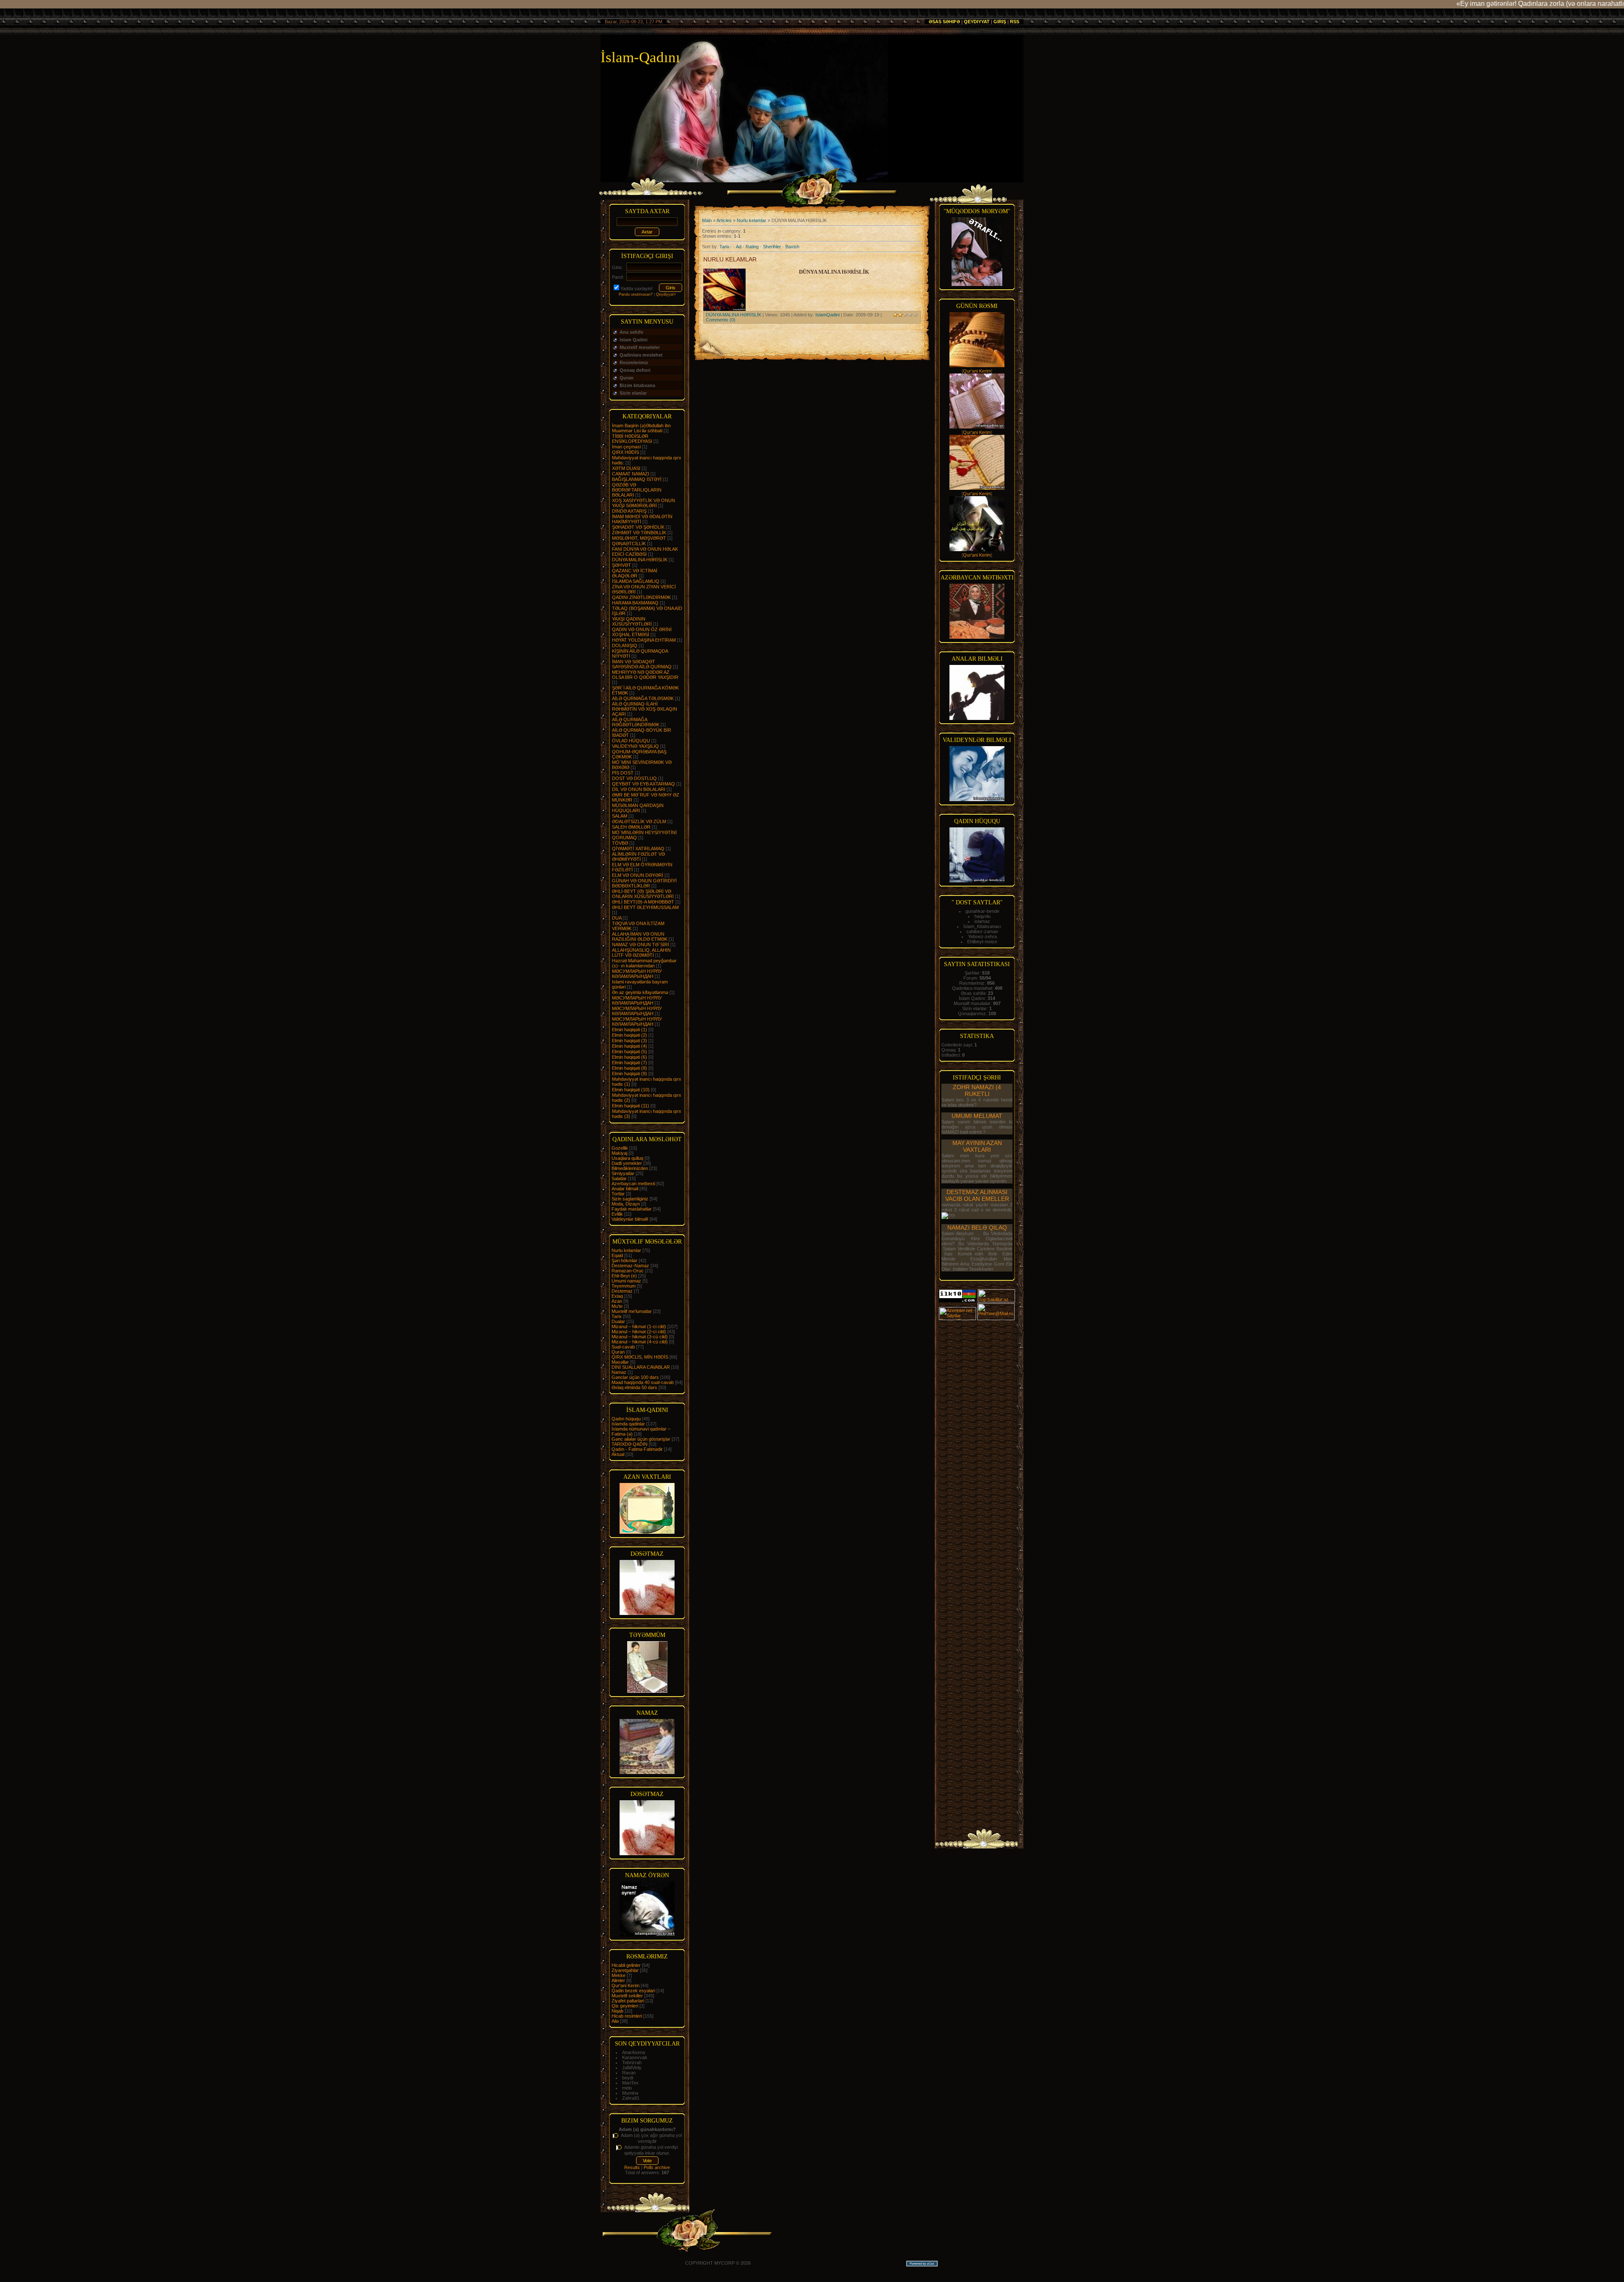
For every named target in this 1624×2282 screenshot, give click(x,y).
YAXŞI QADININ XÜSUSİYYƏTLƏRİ (632, 621)
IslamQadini (827, 315)
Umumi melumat (977, 1116)
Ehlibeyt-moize (982, 942)
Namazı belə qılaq (977, 1228)
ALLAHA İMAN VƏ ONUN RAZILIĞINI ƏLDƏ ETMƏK (640, 936)
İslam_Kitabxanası (982, 926)
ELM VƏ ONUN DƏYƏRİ (638, 875)
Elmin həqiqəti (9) (630, 1074)
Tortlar (618, 1194)
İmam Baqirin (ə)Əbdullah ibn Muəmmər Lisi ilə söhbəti (641, 428)
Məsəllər (620, 1362)
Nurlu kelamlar (626, 1250)
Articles (724, 220)
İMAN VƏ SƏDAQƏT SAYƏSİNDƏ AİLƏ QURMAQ (642, 664)
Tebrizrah (632, 2062)
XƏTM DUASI (626, 468)
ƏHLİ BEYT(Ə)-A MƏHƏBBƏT (643, 902)
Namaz (619, 1372)
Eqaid (617, 1255)
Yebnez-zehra (982, 936)
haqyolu (982, 916)
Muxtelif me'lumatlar (632, 1311)
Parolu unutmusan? (636, 294)
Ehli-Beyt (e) (624, 1276)
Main (707, 220)
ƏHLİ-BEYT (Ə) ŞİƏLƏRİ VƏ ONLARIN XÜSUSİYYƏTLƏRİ (643, 894)
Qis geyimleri (625, 2006)
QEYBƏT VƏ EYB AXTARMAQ (643, 784)
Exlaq (617, 1296)
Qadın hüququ (626, 1419)
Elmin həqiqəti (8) (630, 1068)
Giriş (1000, 22)
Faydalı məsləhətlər (632, 1209)
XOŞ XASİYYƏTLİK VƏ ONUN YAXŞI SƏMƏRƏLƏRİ (643, 503)
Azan (617, 1301)
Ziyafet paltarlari (628, 2001)
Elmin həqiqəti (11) (631, 1106)
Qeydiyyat (977, 22)
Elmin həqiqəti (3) (630, 1041)
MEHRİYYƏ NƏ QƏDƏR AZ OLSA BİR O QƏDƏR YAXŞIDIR (645, 675)
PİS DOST (623, 773)
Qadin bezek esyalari (633, 1991)
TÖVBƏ (620, 843)
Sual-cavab (623, 1347)
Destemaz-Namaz (630, 1266)
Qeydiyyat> (666, 294)
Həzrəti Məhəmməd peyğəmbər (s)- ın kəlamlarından (644, 963)
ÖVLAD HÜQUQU (631, 741)
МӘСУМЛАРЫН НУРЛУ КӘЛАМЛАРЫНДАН (637, 974)
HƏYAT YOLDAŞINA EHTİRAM (644, 640)
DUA (617, 918)
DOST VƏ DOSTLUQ (634, 778)
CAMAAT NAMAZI (631, 474)
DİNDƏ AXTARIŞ (629, 511)
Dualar (618, 1321)
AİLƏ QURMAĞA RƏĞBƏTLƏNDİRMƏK (636, 722)
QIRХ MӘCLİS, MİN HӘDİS (640, 1357)
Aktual (618, 1454)
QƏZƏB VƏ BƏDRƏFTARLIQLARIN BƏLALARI (637, 490)
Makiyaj (619, 1153)
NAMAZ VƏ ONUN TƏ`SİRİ (641, 945)
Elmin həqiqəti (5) (630, 1052)
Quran (618, 1352)
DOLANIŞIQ (625, 645)
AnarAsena (634, 2052)
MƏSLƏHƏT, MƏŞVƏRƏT (639, 538)
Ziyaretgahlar (625, 1970)
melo (627, 2088)
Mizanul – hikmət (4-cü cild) (640, 1342)
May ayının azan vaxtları (977, 1146)
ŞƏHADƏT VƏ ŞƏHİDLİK (638, 527)
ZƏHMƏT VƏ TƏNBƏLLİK (639, 533)
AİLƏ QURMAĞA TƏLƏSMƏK (643, 698)
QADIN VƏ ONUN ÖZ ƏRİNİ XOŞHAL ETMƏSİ (642, 632)
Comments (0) (721, 320)
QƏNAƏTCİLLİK (629, 544)
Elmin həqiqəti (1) (630, 1030)
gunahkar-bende (982, 911)
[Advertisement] (977, 1448)
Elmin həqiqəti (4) (630, 1046)
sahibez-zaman (982, 931)
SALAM (620, 816)
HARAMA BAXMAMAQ (635, 603)
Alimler (618, 1980)
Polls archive (657, 2167)
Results (632, 2167)
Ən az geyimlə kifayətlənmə (640, 992)
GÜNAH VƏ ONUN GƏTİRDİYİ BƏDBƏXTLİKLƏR (644, 883)
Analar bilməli (625, 1189)
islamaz (982, 921)
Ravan (629, 2073)
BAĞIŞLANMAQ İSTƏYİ (637, 479)
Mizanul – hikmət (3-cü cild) (640, 1337)
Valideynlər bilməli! (630, 1219)
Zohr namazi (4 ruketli (977, 1090)
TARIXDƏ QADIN (630, 1444)
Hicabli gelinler (626, 1965)
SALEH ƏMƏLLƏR (631, 827)
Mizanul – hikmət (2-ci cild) (639, 1332)
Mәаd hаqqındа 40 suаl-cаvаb (643, 1382)
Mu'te (617, 1306)
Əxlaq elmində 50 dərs (634, 1387)
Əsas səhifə (944, 22)
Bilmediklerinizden (630, 1168)
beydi (628, 2078)
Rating (752, 247)
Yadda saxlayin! (636, 288)
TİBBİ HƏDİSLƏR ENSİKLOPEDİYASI (632, 439)
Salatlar (619, 1178)
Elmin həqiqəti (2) (630, 1035)
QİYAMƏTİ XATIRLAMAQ (638, 849)
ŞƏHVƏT (621, 565)
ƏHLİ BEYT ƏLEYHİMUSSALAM (645, 907)
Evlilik (617, 1214)
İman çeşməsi (626, 447)
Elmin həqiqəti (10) (631, 1090)
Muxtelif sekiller (627, 1996)
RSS (1015, 22)
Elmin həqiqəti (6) (630, 1057)
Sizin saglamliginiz (630, 1199)
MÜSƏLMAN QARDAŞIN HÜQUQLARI (638, 808)
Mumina (630, 2093)
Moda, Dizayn (626, 1204)
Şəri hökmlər (624, 1260)
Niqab (617, 2011)
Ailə (615, 2021)
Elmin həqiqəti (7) (630, 1063)
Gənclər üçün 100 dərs (635, 1377)
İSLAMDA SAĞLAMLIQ (636, 581)
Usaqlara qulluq (627, 1158)
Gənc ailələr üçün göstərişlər (641, 1439)
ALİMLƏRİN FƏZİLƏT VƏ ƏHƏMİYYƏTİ (638, 857)
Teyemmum (624, 1286)
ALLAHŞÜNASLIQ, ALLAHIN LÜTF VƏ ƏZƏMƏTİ (641, 953)
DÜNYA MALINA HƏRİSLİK (640, 560)
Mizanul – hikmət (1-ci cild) (639, 1326)
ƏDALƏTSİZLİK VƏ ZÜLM (639, 821)
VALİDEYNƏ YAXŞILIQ (635, 746)
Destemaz (622, 1291)
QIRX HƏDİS (625, 452)
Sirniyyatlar (623, 1173)
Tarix (617, 1316)
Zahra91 (631, 2098)
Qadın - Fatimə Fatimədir (637, 1449)
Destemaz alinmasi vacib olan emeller (977, 1195)
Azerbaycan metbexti (633, 1184)
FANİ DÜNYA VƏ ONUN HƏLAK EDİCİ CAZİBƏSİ (645, 552)
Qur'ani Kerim (625, 1985)
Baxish (792, 247)
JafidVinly (632, 2068)
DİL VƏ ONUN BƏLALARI (639, 789)
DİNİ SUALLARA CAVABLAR (641, 1367)
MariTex (630, 2083)
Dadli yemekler (627, 1163)
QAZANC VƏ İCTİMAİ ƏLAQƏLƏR (635, 573)
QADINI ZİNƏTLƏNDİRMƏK (641, 597)
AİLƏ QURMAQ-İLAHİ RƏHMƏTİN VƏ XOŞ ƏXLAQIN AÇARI (645, 709)
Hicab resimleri (627, 2016)
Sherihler (772, 247)
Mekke (619, 1975)
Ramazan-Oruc (628, 1271)
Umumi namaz (626, 1281)
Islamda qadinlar (628, 1424)
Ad (739, 247)
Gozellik (620, 1148)
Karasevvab (635, 2057)
